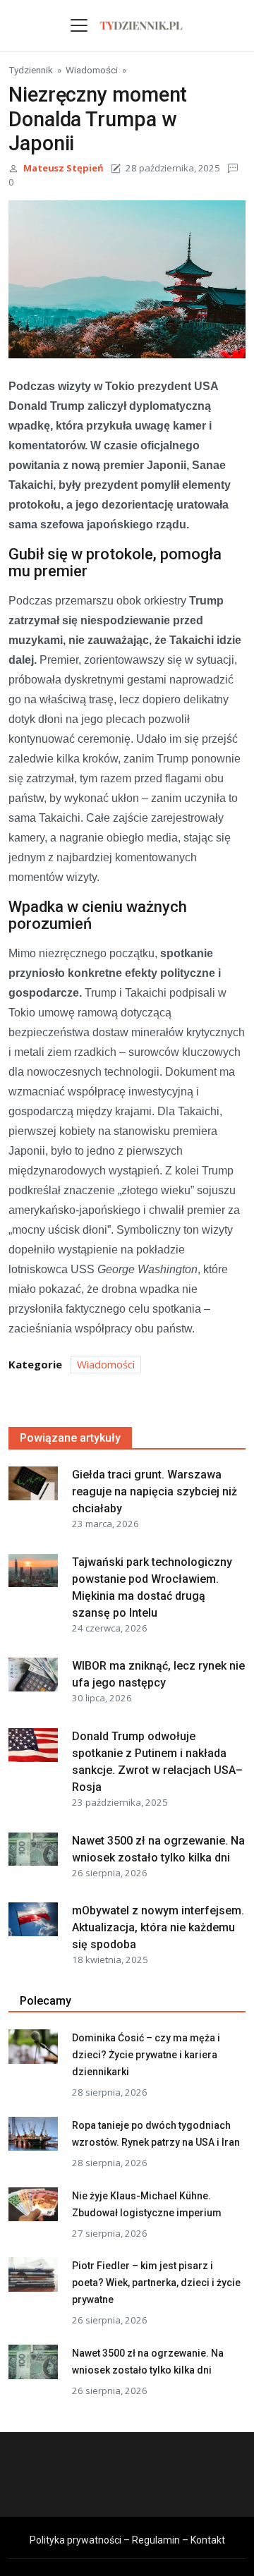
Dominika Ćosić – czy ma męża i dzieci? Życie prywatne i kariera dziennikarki (146, 2055)
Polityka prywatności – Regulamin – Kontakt (127, 2540)
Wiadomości (92, 70)
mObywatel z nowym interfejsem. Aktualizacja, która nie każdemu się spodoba (158, 1927)
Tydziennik (31, 70)
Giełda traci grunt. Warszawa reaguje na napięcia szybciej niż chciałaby (155, 1491)
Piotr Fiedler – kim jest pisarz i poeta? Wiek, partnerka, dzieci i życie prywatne (156, 2283)
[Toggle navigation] (79, 25)
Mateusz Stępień (64, 168)
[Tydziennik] (141, 24)
